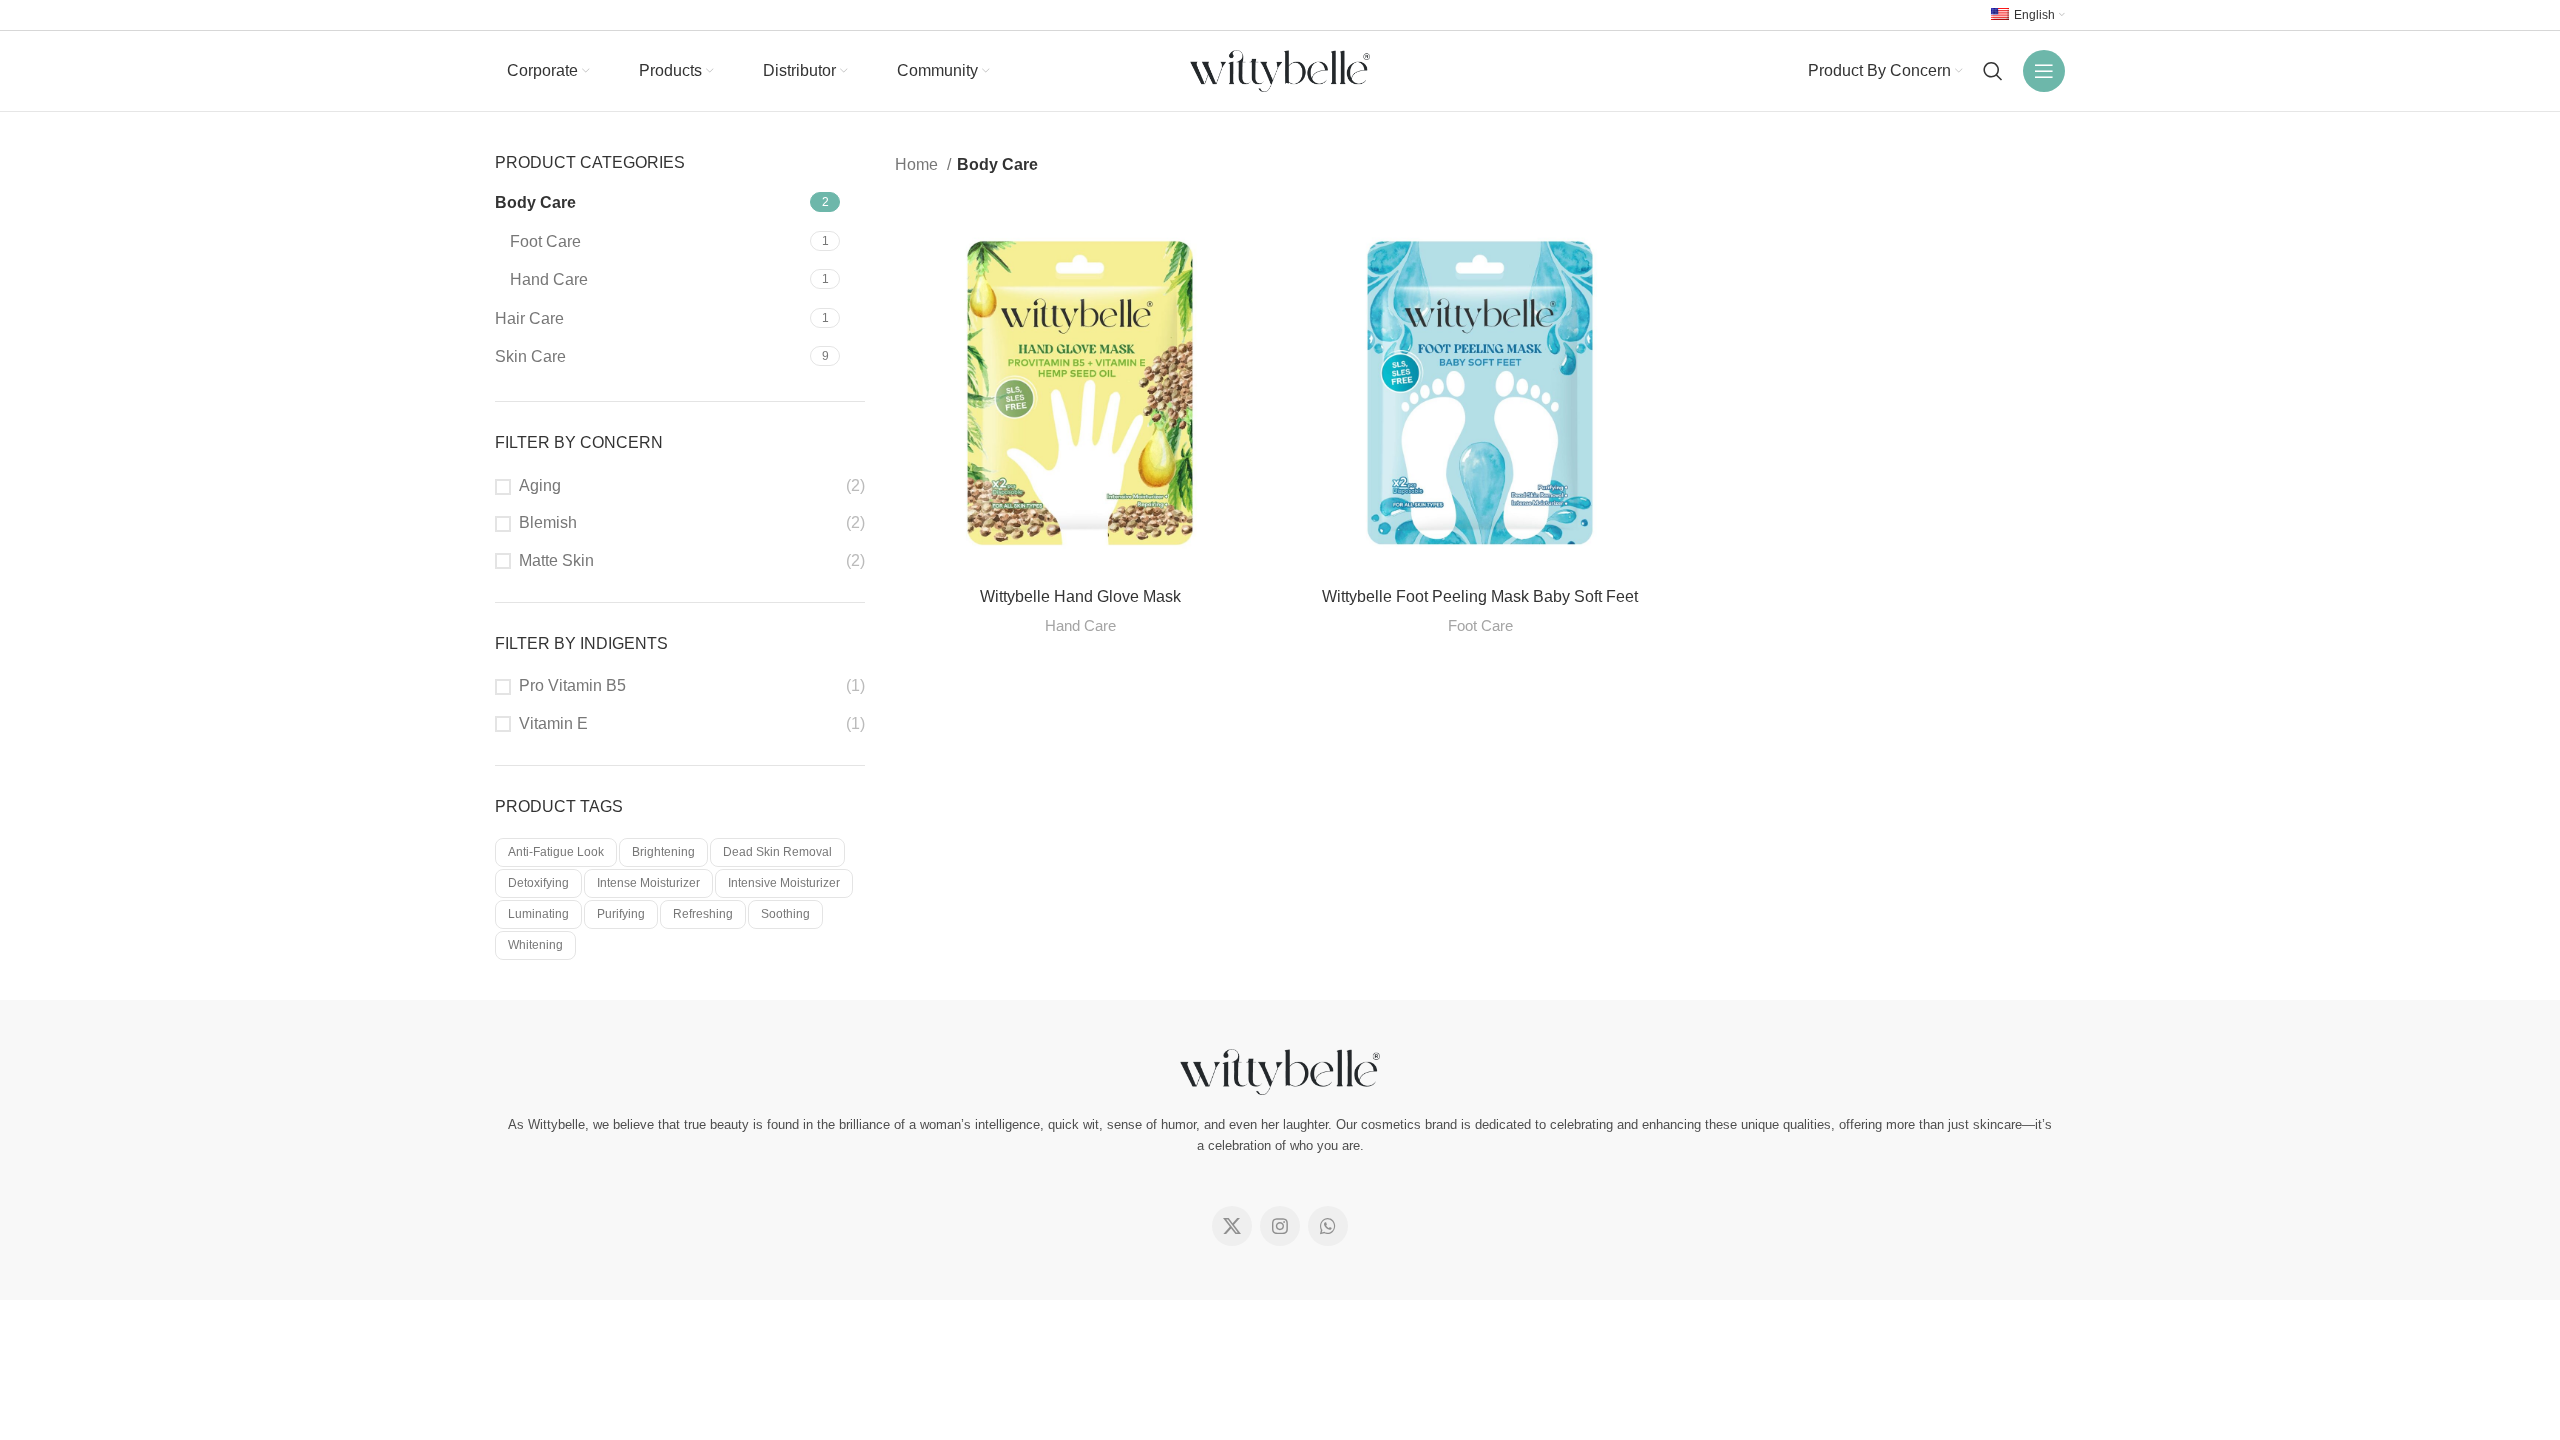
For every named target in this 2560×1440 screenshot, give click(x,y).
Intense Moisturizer (648, 883)
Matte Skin (556, 560)
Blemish (548, 522)
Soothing (785, 914)
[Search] (1993, 71)
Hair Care (529, 318)
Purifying (621, 914)
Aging (540, 485)
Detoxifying (538, 883)
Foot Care (545, 241)
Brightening (663, 852)
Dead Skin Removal (777, 852)
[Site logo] (1280, 69)
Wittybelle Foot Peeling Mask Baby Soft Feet (1480, 596)
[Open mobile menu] (2044, 71)
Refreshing (703, 914)
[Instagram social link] (1280, 1226)
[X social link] (1232, 1226)
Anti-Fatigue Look (556, 852)
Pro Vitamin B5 (572, 685)
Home (918, 164)
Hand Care (549, 279)
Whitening (535, 945)
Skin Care (530, 356)
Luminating (538, 914)
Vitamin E (553, 723)
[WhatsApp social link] (1328, 1226)
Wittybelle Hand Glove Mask (1080, 596)
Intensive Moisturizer (784, 883)
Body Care (535, 202)
